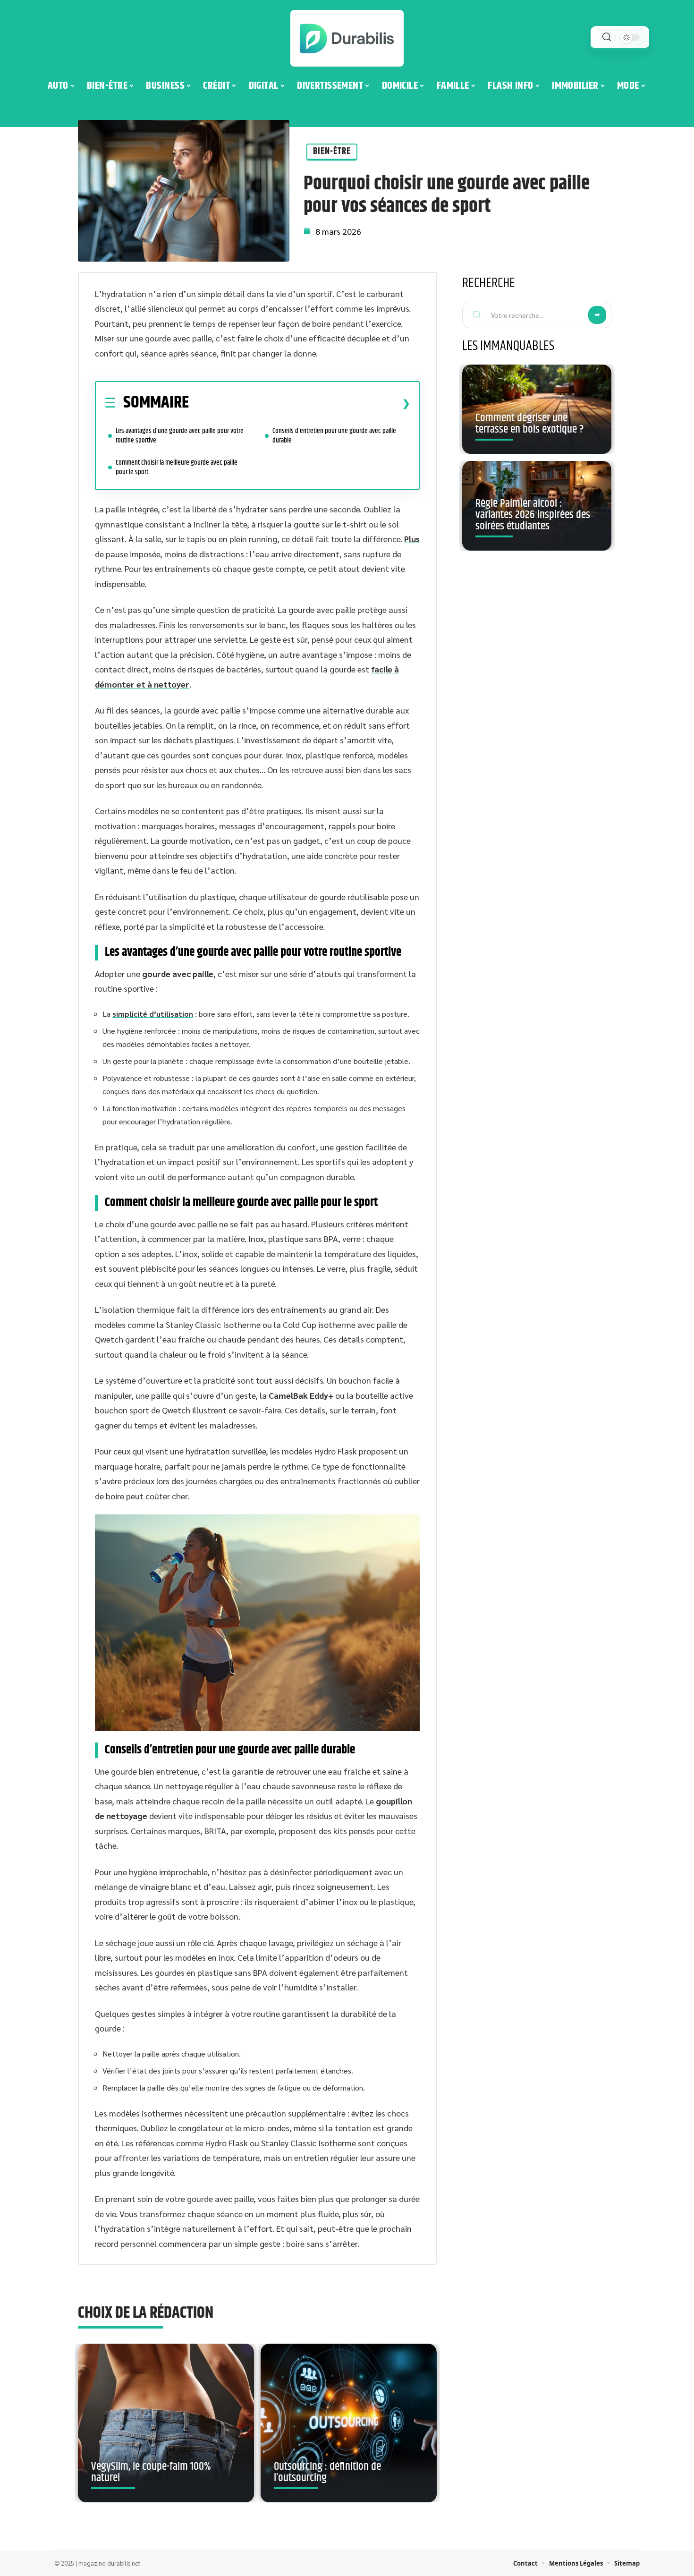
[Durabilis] (347, 38)
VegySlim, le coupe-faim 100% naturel (151, 2472)
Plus (412, 539)
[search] (607, 37)
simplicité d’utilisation (153, 1014)
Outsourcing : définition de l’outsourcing (327, 2472)
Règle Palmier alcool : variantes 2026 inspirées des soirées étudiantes (533, 515)
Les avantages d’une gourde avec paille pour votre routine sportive (180, 436)
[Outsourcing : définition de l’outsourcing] (349, 2423)
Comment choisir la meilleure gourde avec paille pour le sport (177, 467)
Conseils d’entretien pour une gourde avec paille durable (334, 436)
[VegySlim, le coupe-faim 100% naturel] (166, 2423)
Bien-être (332, 151)
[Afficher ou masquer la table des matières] (300, 403)
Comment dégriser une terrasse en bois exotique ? (529, 424)
